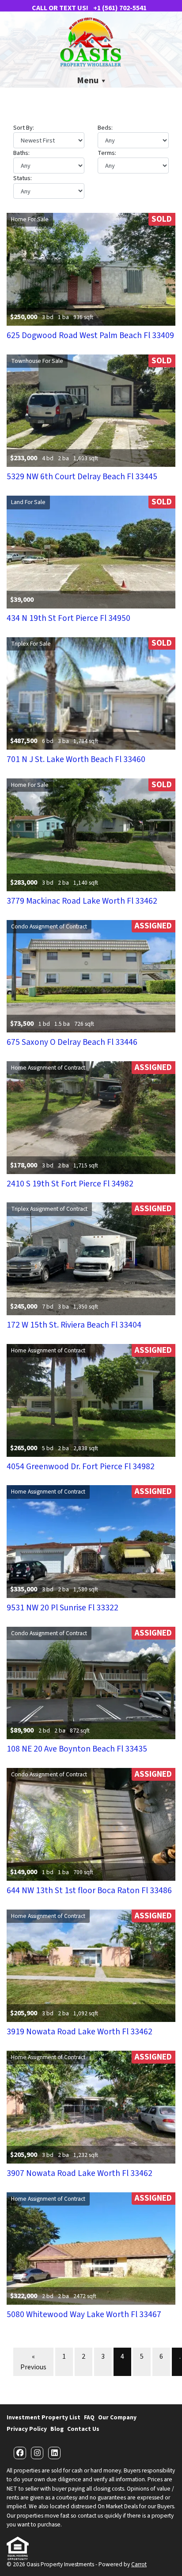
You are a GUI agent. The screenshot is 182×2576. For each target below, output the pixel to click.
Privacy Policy (27, 2429)
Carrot (139, 2564)
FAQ (89, 2417)
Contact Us (83, 2429)
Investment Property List (44, 2417)
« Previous (33, 2362)
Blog (57, 2429)
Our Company (117, 2417)
